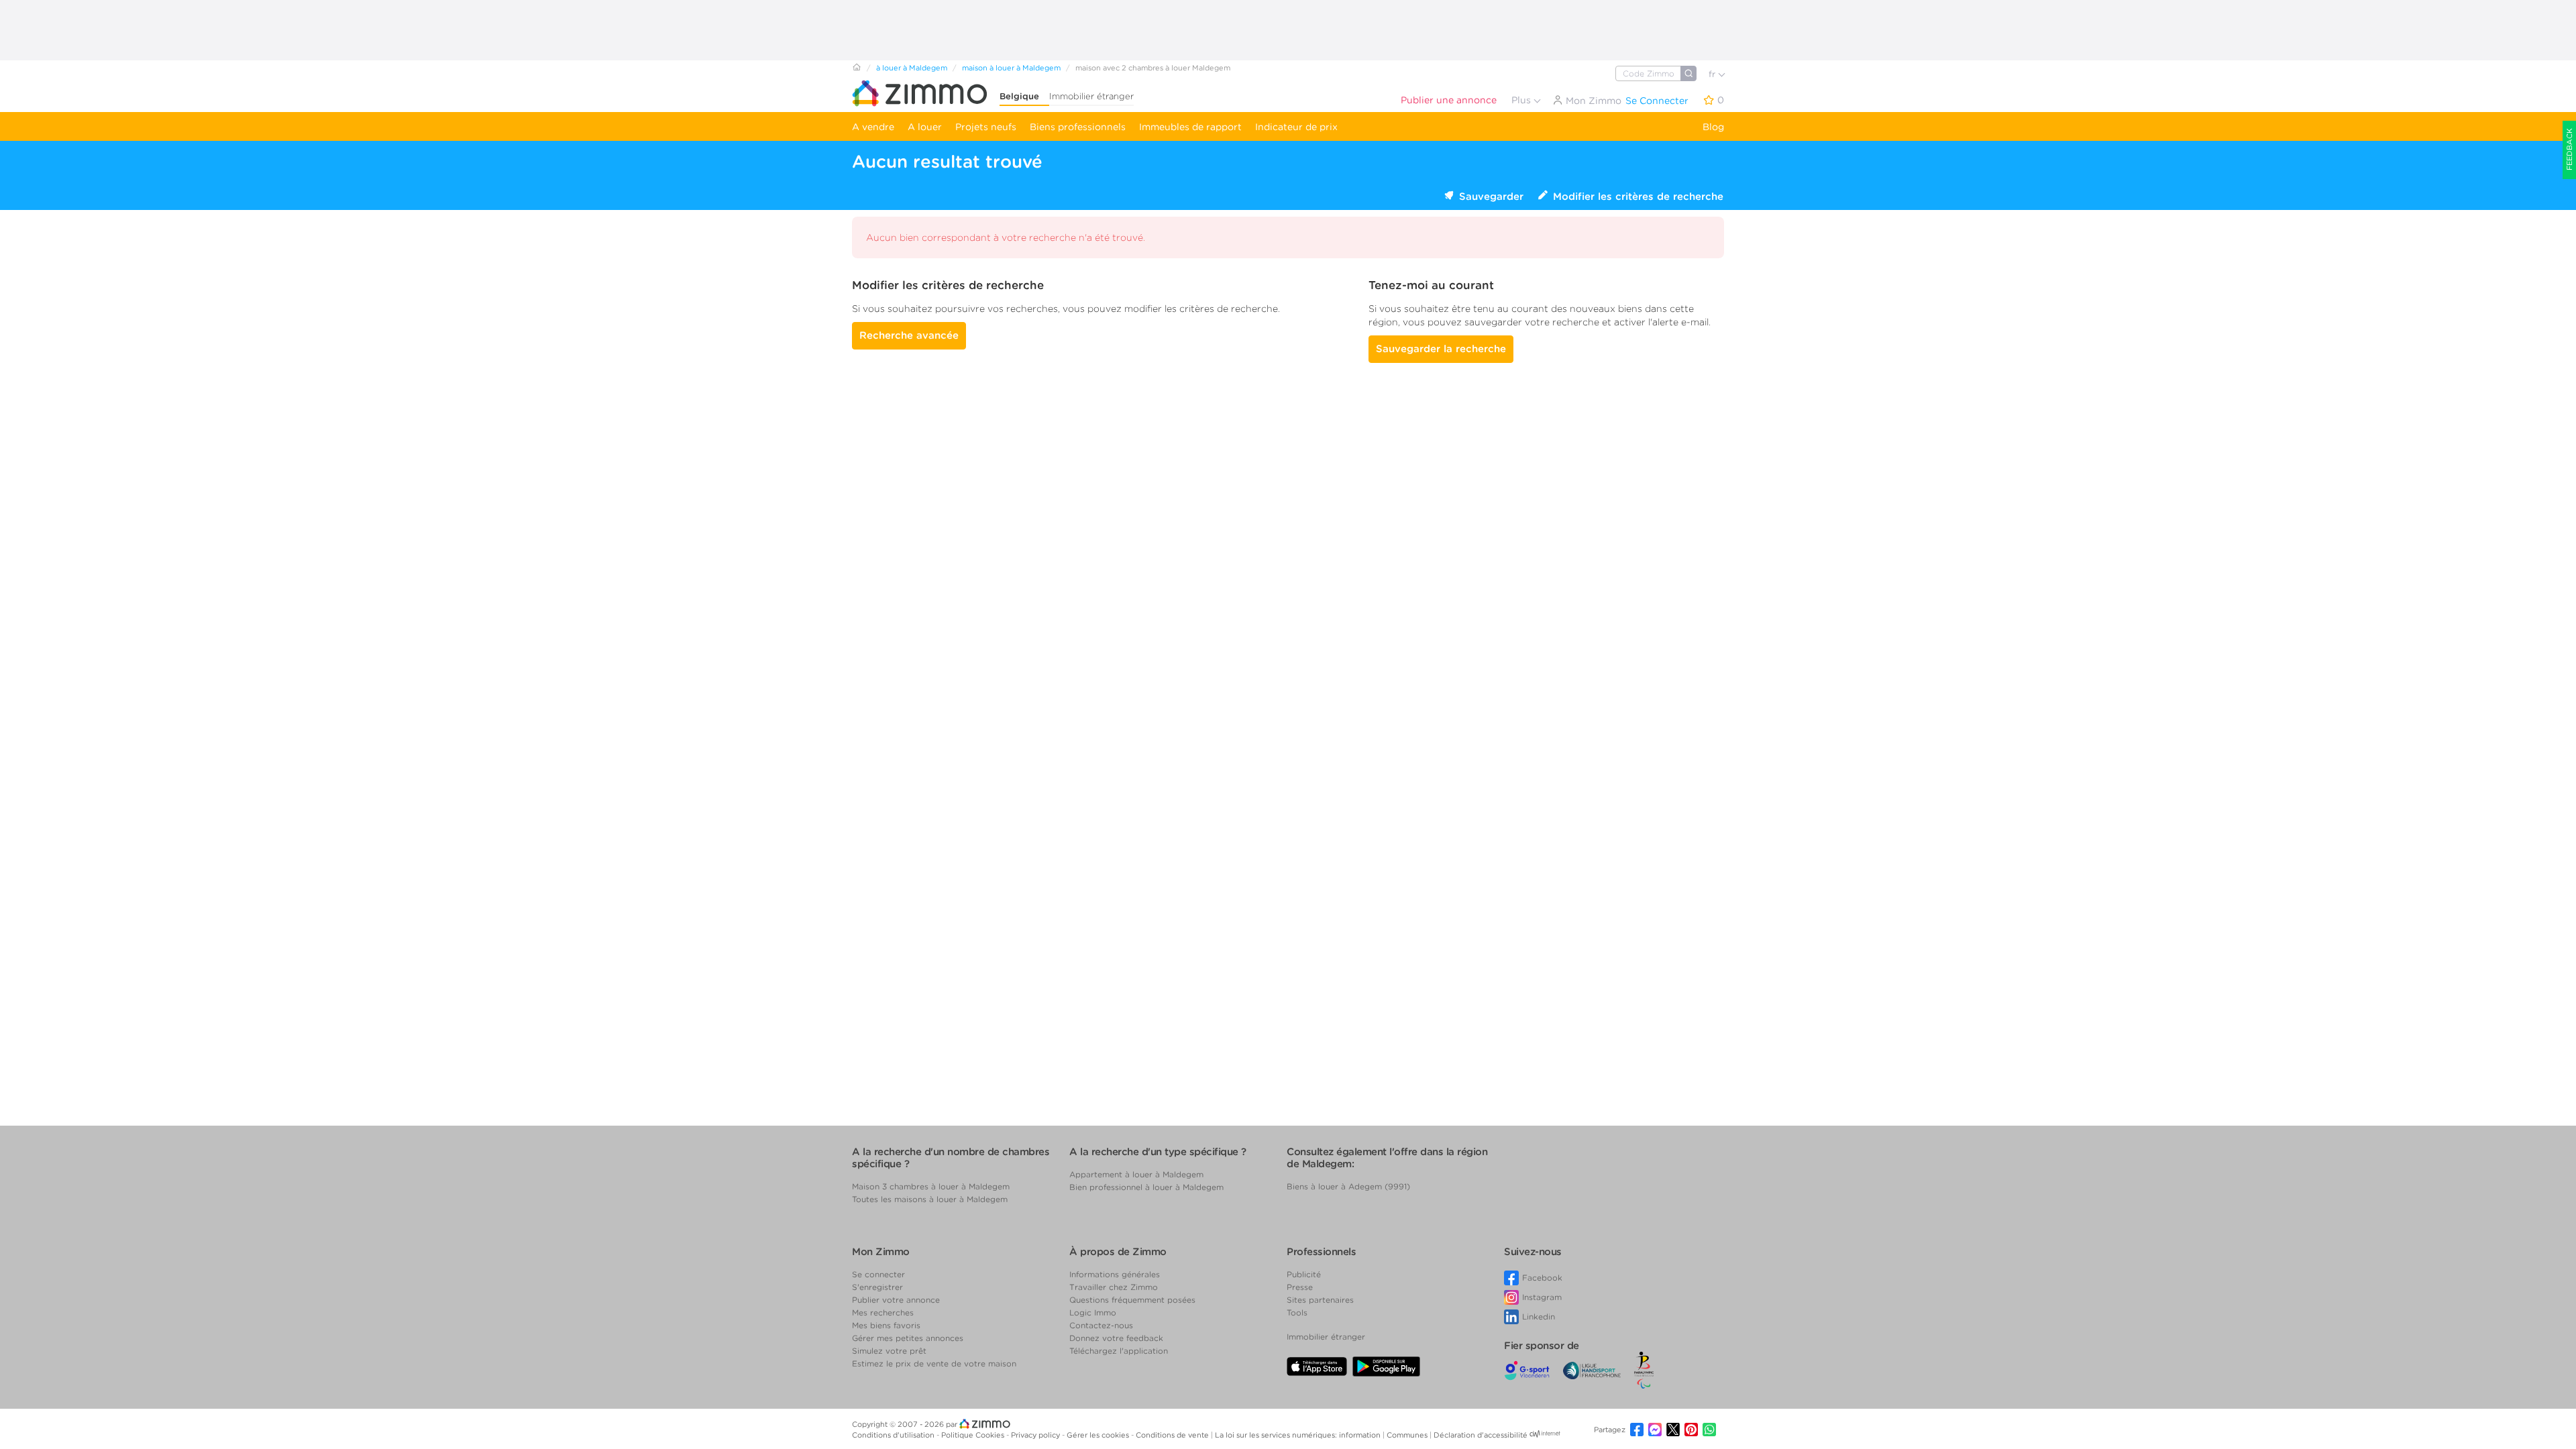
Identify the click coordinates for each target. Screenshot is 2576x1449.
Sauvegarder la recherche (1441, 349)
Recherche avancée (909, 335)
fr (1713, 74)
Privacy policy (1036, 1435)
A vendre (873, 127)
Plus (1522, 100)
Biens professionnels (1078, 127)
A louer (925, 127)
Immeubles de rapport (1190, 127)
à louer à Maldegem (912, 68)
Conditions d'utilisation (894, 1435)
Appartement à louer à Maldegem (1136, 1174)
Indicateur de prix (1296, 127)
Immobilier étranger (1091, 96)
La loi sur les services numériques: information (1299, 1435)
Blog (1713, 127)
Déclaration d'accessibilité (1481, 1435)
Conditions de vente (1173, 1435)
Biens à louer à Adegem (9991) (1348, 1186)
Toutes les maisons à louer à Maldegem (930, 1199)
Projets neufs (986, 127)
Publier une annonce (1449, 100)
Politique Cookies (974, 1435)
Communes (1408, 1435)
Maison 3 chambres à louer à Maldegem (931, 1186)
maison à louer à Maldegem (1011, 68)
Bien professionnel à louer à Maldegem (1146, 1187)
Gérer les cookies (1099, 1435)
